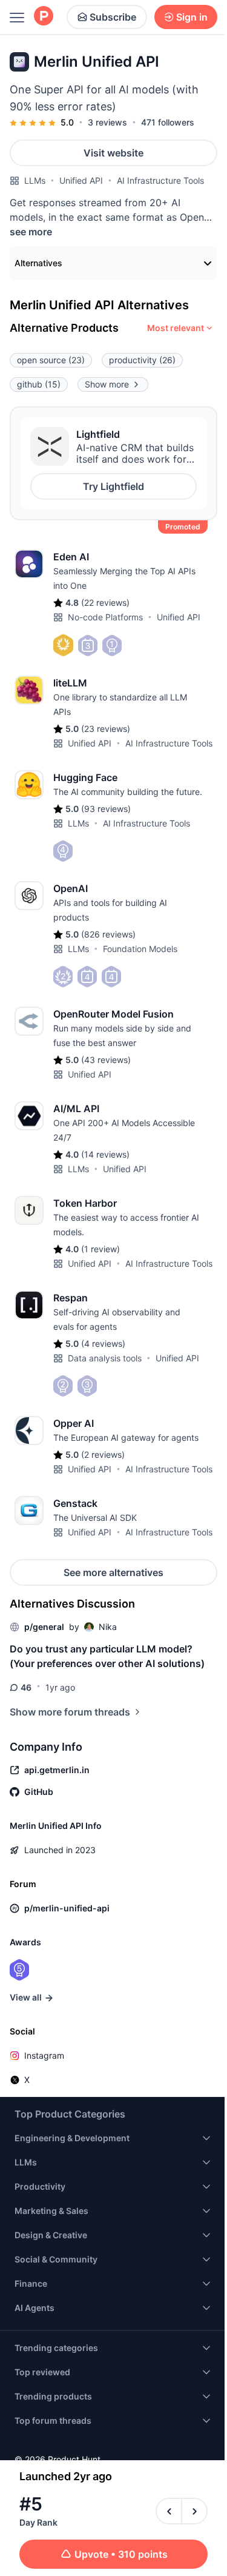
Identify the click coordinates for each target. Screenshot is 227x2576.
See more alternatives (113, 1572)
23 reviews (106, 729)
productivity (142, 360)
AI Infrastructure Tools (160, 180)
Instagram (44, 2055)
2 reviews (103, 1454)
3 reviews (107, 122)
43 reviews (106, 1060)
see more (31, 232)
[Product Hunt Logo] (44, 17)
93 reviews (106, 809)
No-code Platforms (105, 617)
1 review (100, 1249)
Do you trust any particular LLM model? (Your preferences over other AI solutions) (107, 1656)
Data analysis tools (105, 1358)
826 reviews (108, 934)
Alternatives (38, 263)
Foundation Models (140, 949)
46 (26, 1687)
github (39, 384)
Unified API (81, 180)
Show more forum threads (70, 1712)
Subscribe (113, 17)
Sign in (192, 17)
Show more (107, 384)
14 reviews (105, 1154)
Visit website (113, 153)
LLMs (35, 180)
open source (51, 360)
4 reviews (103, 1343)
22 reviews (105, 602)
